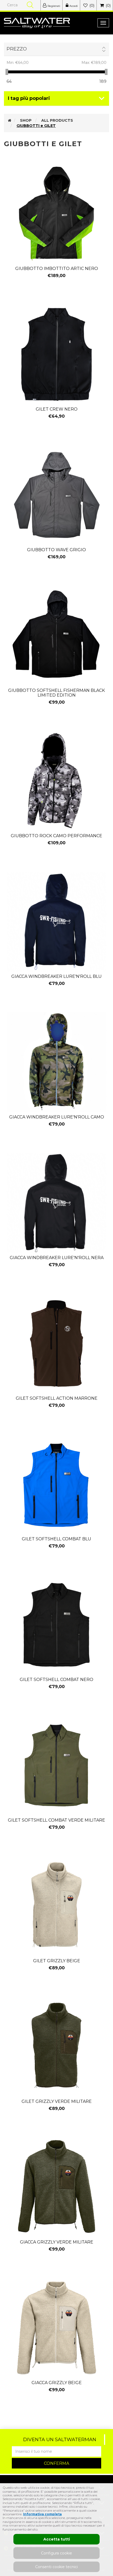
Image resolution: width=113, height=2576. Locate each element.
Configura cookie (56, 2553)
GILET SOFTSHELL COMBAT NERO (56, 1680)
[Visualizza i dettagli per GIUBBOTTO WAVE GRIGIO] (56, 495)
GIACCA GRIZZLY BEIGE (57, 2383)
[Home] (10, 120)
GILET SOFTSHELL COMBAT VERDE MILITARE (56, 1820)
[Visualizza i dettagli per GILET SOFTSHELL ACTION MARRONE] (56, 1343)
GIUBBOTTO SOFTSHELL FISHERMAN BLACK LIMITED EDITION (56, 693)
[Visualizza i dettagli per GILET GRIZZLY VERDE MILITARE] (56, 2047)
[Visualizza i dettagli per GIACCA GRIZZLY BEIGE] (56, 2328)
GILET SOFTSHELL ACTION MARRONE (57, 1398)
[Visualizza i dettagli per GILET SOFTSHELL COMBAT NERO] (56, 1625)
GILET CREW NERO (57, 409)
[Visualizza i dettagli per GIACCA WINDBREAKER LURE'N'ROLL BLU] (56, 922)
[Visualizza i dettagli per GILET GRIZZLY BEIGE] (56, 1906)
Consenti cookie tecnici (56, 2567)
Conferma (56, 2463)
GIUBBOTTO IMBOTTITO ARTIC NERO (57, 269)
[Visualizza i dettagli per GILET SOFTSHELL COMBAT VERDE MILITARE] (56, 1765)
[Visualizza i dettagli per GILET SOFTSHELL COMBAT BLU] (56, 1484)
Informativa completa (42, 2514)
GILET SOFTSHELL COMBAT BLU (56, 1539)
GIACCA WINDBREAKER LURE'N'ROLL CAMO (57, 1117)
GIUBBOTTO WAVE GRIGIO (56, 550)
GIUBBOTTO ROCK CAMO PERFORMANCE (56, 836)
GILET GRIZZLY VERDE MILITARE (57, 2102)
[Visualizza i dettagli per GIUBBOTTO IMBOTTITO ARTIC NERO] (56, 214)
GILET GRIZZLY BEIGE (57, 1961)
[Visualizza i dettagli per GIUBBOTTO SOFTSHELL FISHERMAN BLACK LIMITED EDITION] (56, 636)
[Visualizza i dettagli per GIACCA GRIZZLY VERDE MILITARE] (56, 2187)
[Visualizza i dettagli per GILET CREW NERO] (56, 354)
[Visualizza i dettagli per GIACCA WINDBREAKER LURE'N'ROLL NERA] (56, 1203)
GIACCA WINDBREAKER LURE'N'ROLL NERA (57, 1258)
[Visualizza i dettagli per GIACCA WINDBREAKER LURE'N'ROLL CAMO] (56, 1062)
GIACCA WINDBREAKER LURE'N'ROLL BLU (56, 977)
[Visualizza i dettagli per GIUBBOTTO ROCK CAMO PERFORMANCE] (56, 781)
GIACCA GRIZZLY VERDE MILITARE (57, 2242)
